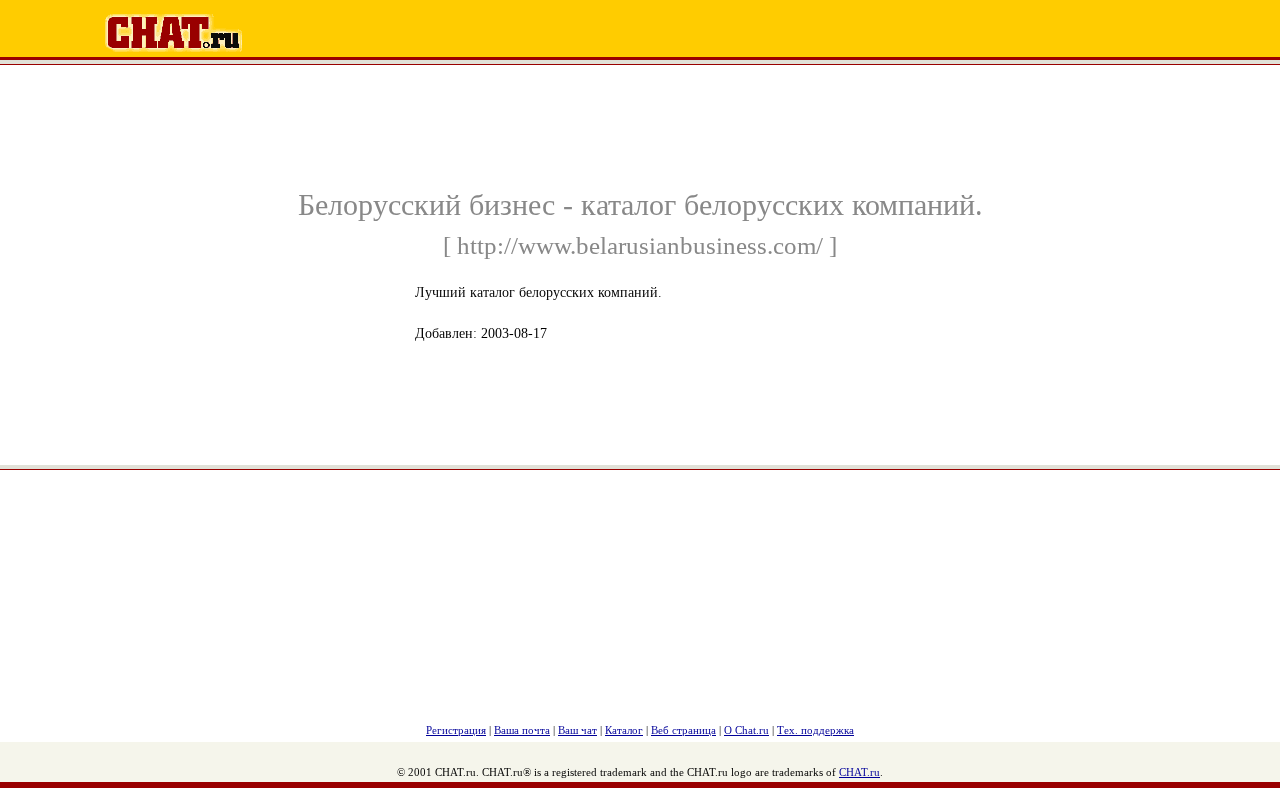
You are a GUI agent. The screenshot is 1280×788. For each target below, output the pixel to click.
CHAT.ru (859, 772)
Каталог (624, 730)
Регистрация (456, 730)
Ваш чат (577, 730)
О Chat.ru (746, 730)
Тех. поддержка (815, 730)
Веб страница (683, 730)
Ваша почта (522, 730)
